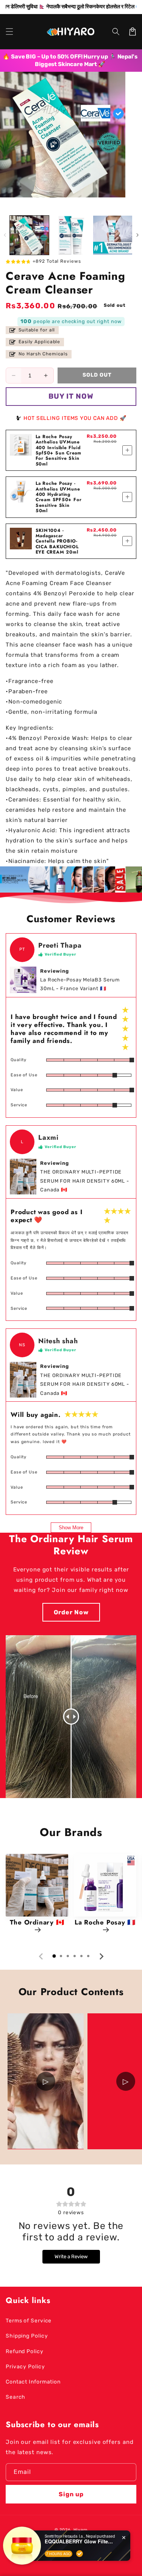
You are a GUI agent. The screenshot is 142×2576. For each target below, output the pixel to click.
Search (16, 2397)
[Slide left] (5, 235)
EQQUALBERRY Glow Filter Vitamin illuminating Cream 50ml (79, 2541)
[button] (9, 32)
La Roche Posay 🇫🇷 (105, 1923)
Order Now (71, 1612)
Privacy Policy (25, 2367)
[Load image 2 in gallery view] (71, 235)
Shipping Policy (27, 2336)
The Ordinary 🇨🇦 (37, 1923)
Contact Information (33, 2382)
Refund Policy (25, 2351)
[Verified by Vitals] (80, 2554)
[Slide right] (137, 235)
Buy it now (71, 396)
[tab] (54, 1956)
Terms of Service (29, 2321)
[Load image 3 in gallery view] (113, 235)
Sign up (71, 2494)
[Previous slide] (41, 1956)
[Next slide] (101, 1956)
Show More (71, 1528)
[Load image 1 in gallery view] (29, 235)
